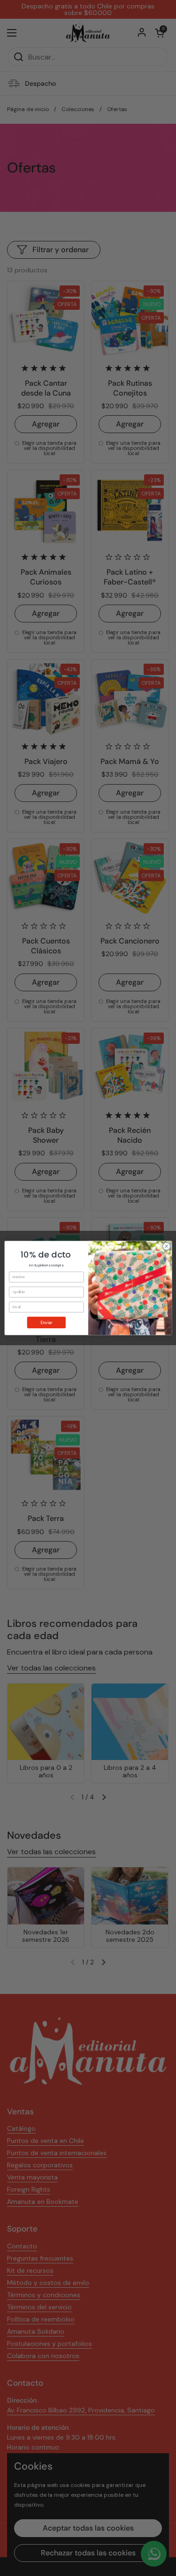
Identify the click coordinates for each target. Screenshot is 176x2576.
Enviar (46, 1322)
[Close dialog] (166, 1246)
